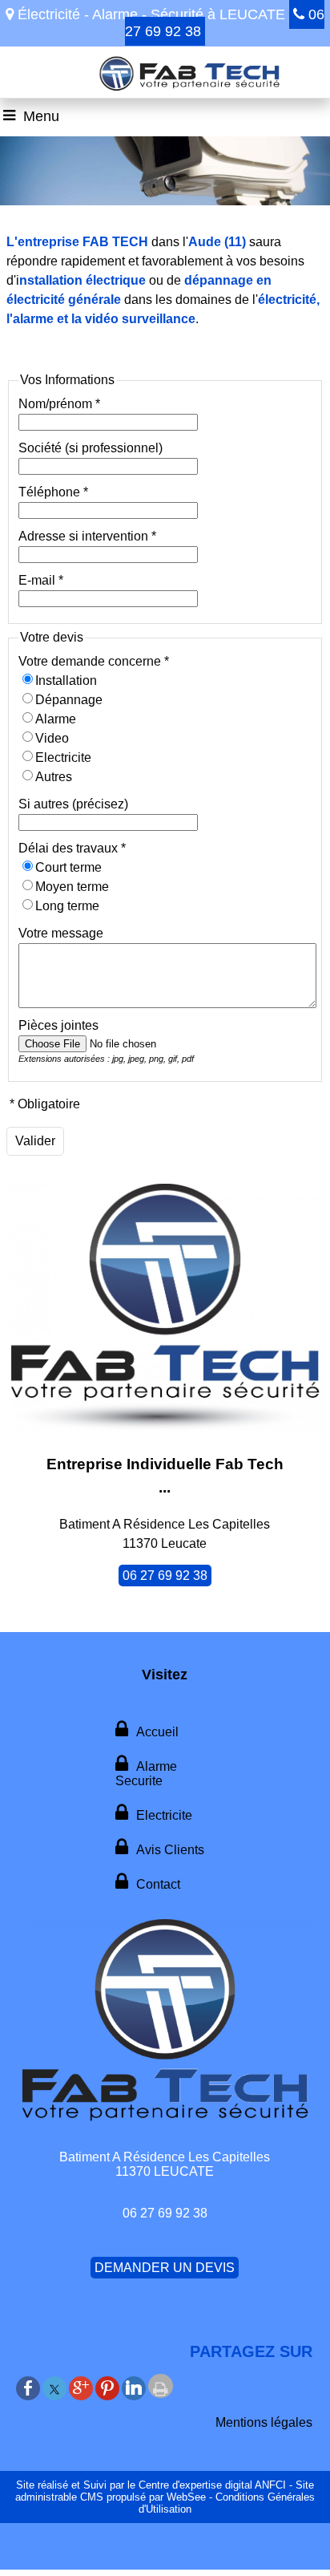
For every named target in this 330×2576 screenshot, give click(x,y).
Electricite (63, 757)
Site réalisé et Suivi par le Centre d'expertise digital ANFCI (151, 2485)
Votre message (61, 933)
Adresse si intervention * (87, 536)
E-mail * (41, 580)
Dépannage (69, 700)
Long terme (67, 906)
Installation (66, 680)
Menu (41, 116)
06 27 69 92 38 (165, 1576)
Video (52, 738)
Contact (158, 1884)
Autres (54, 777)
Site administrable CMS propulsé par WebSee (165, 2491)
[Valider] (35, 1141)
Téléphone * (53, 492)
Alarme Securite (146, 1774)
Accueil (157, 1732)
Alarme (56, 719)
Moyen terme (72, 887)
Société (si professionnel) (91, 448)
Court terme (68, 867)
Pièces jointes (58, 1025)
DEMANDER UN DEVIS (165, 2268)
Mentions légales (264, 2422)
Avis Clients (170, 1850)
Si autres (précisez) (73, 804)
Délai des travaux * (72, 848)
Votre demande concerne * (94, 661)
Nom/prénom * (59, 404)
